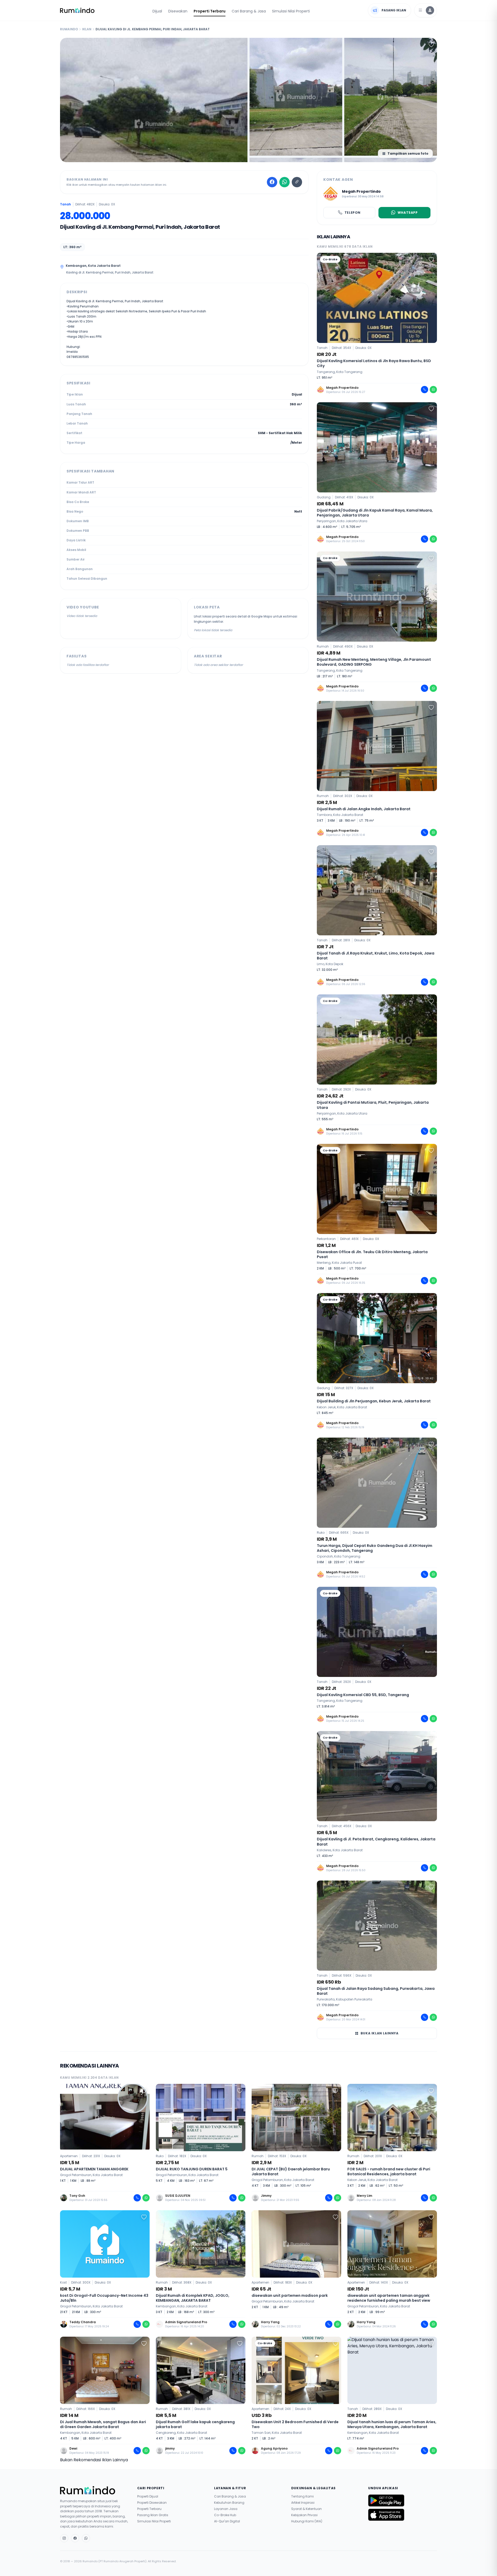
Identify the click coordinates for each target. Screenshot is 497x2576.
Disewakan (178, 11)
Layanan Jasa (226, 2509)
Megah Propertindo (361, 191)
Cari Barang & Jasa (249, 11)
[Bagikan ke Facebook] (272, 182)
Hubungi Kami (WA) (307, 2521)
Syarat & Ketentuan (306, 2509)
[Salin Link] (297, 182)
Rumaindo (69, 29)
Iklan (87, 29)
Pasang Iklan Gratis (153, 2515)
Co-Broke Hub (225, 2515)
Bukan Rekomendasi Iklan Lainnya (94, 2460)
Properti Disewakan (152, 2503)
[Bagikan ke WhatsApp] (284, 182)
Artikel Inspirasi (303, 2503)
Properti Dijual (148, 2496)
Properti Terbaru (210, 11)
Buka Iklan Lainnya (380, 2033)
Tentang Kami (302, 2496)
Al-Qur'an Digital (227, 2521)
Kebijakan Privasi (304, 2515)
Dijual (157, 11)
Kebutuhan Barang (229, 2503)
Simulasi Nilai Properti (291, 11)
